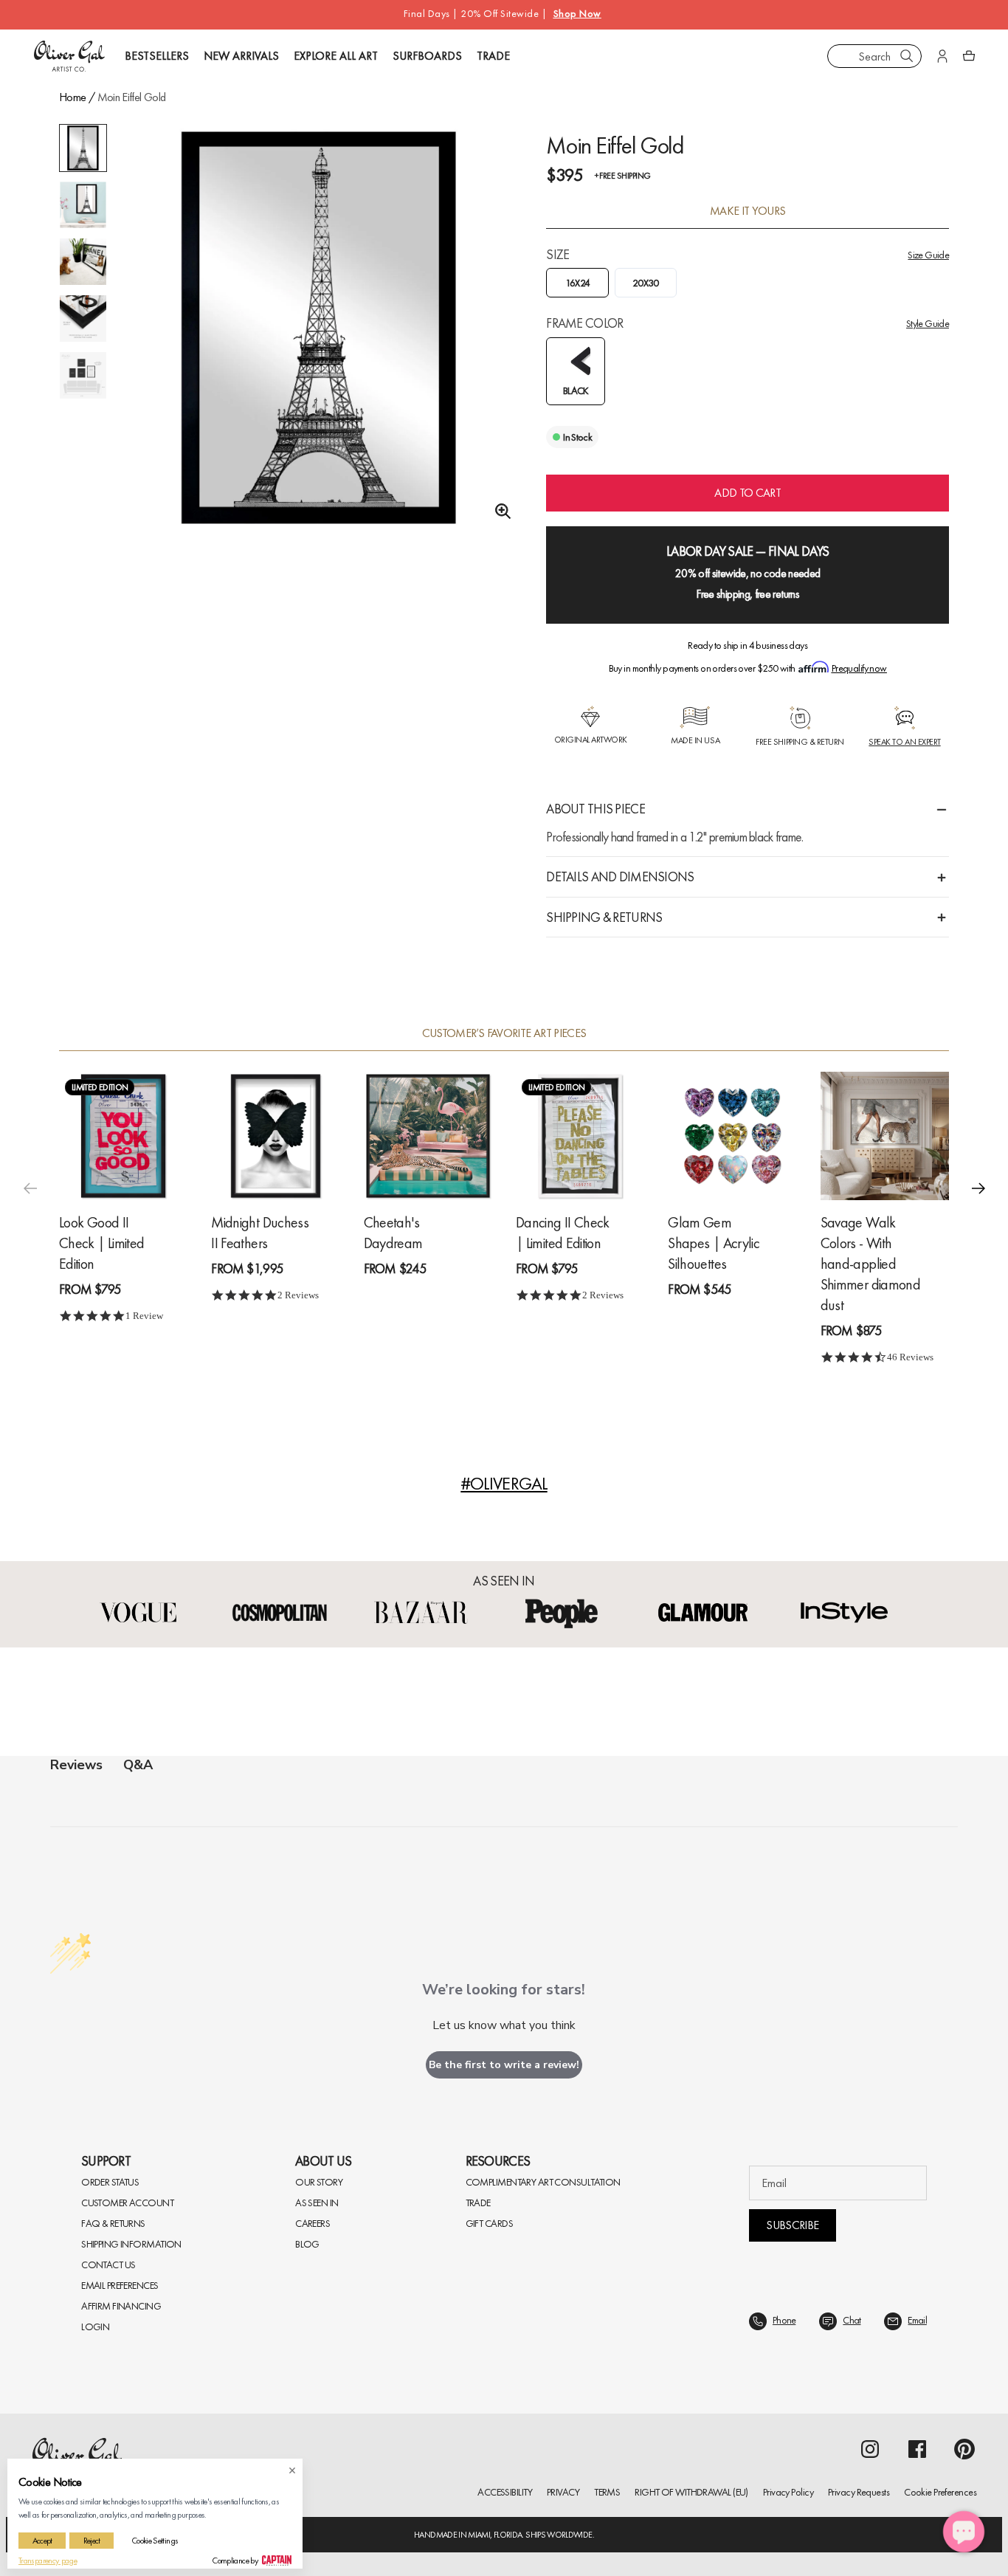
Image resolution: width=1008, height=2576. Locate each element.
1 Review (144, 1316)
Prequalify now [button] (859, 668)
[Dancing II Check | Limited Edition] (580, 1136)
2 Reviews (298, 1295)
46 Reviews (910, 1357)
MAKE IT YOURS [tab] (748, 211)
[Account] (942, 56)
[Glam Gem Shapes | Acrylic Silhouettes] (732, 1136)
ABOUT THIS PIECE (595, 809)
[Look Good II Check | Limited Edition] (123, 1136)
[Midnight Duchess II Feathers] (275, 1136)
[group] (319, 327)
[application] (964, 2532)
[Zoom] (499, 512)
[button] (978, 1188)
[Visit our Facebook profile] (917, 2449)
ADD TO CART (748, 493)
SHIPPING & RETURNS (604, 917)
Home (72, 97)
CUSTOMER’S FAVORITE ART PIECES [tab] (504, 1033)
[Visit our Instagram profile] (870, 2449)
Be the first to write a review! (504, 2065)
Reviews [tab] (76, 1765)
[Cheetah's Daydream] (428, 1136)
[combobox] (874, 56)
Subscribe (792, 2225)
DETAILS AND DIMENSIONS (620, 877)
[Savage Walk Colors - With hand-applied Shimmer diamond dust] (885, 1136)
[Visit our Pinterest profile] (964, 2449)
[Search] (907, 56)
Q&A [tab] (138, 1765)
